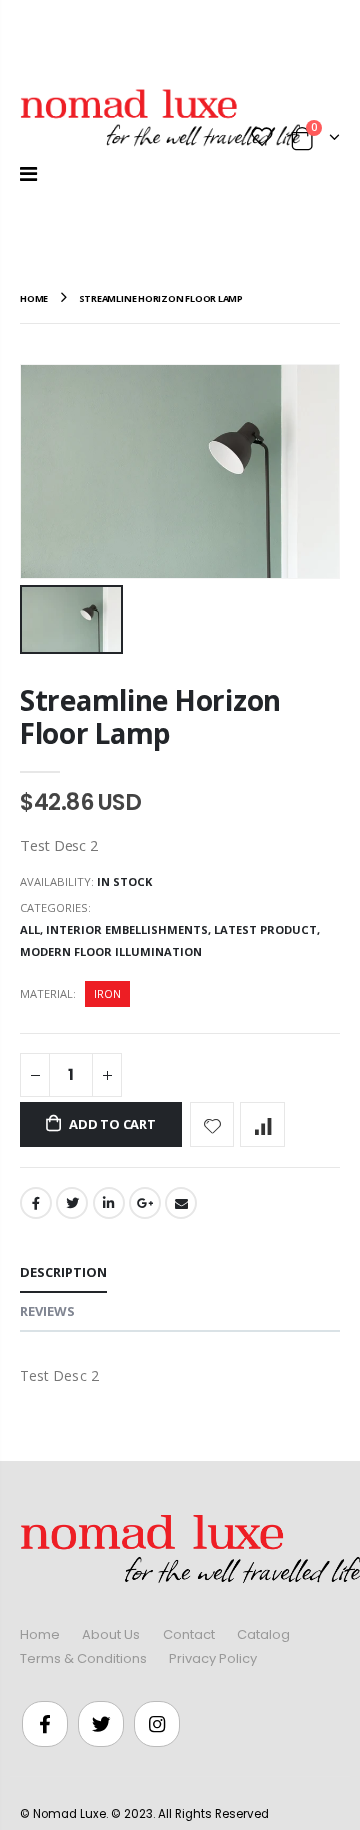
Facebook (36, 1203)
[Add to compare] (262, 1124)
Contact (189, 1634)
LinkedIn (109, 1203)
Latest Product (265, 929)
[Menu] (28, 173)
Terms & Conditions (83, 1658)
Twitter (72, 1203)
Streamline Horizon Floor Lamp (150, 716)
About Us (111, 1634)
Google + (145, 1203)
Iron (107, 993)
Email (181, 1203)
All (30, 929)
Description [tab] (63, 1272)
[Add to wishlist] (212, 1124)
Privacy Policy (213, 1658)
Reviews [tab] (47, 1311)
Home (40, 1634)
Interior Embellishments (127, 929)
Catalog (263, 1634)
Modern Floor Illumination (111, 951)
